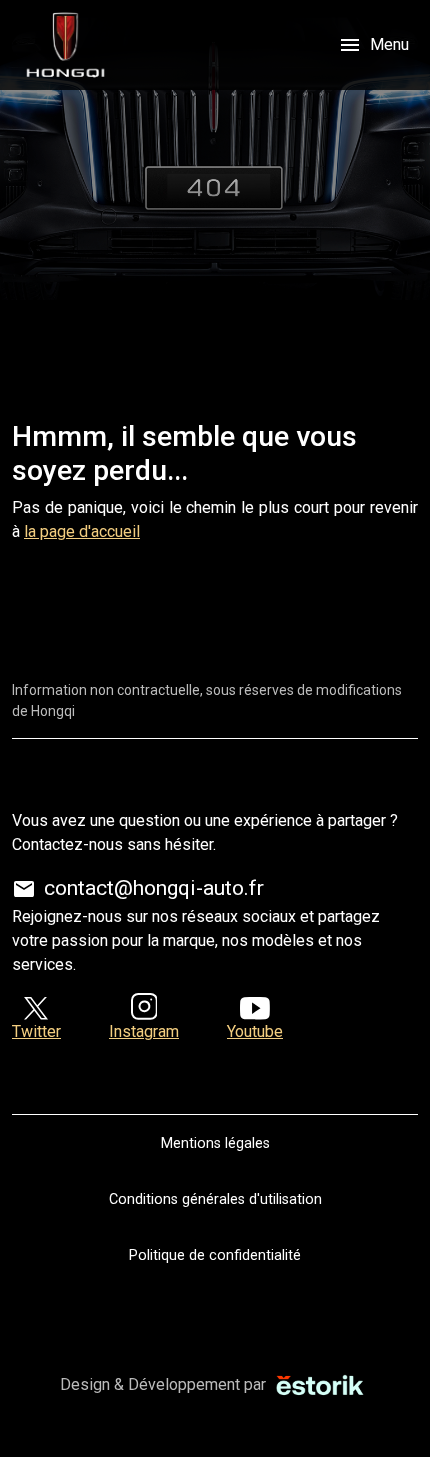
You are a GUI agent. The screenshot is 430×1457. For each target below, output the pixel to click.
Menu (373, 45)
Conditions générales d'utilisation (215, 1199)
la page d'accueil (82, 531)
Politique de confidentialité (215, 1255)
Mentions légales (215, 1143)
